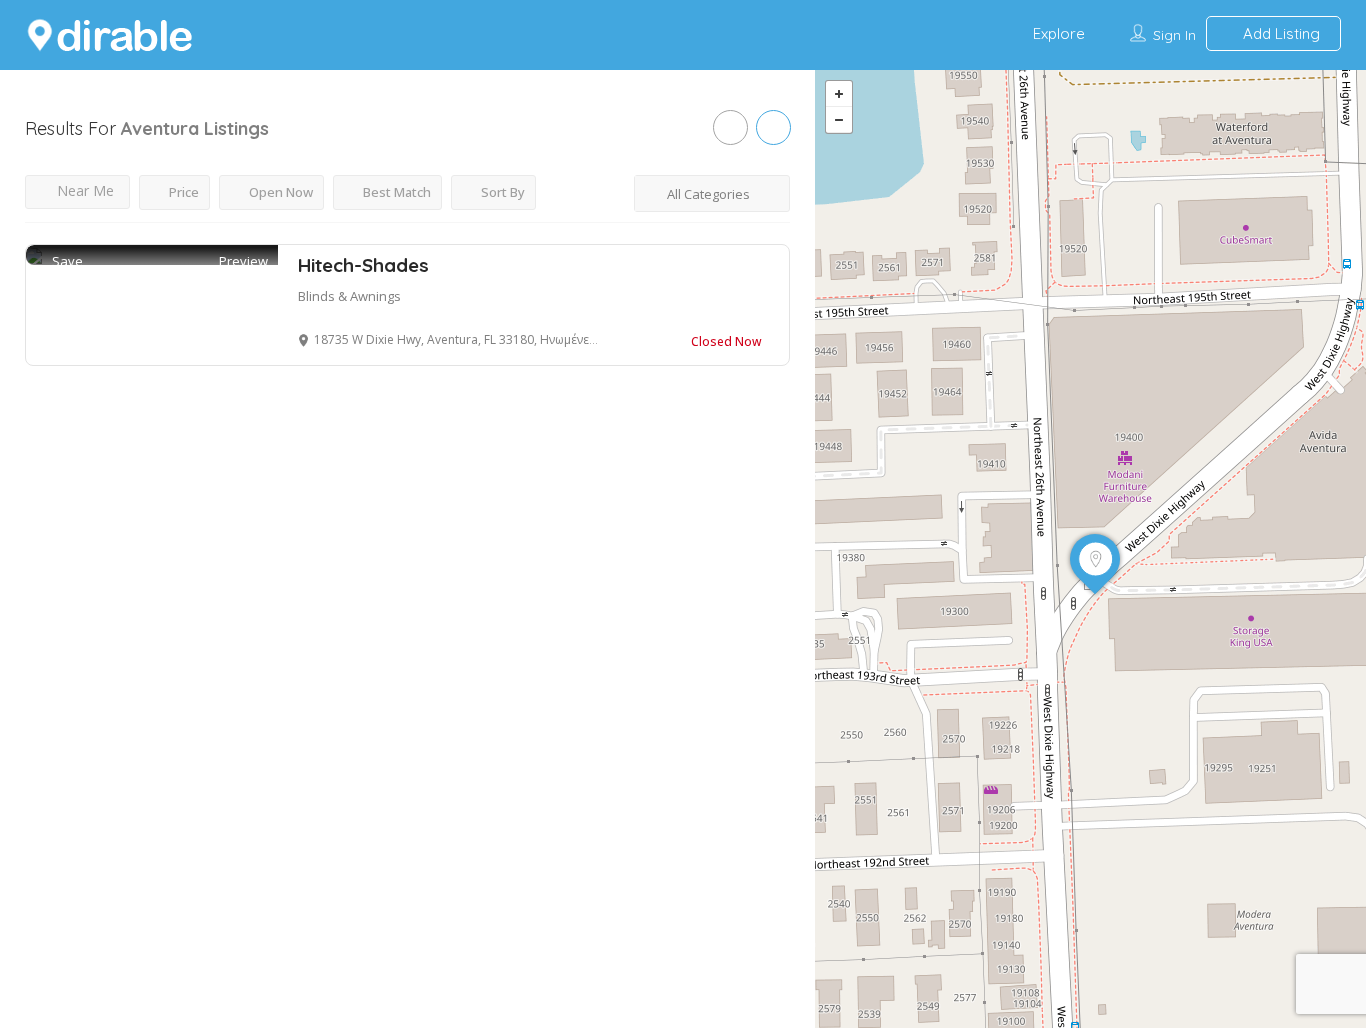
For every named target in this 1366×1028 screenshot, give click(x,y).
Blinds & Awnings (349, 296)
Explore (1059, 33)
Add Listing (1279, 33)
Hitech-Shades (363, 265)
